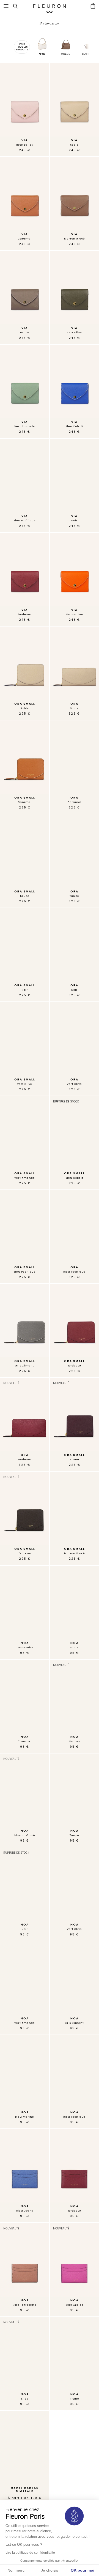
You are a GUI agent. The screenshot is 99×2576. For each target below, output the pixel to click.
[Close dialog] (93, 1268)
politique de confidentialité (72, 1319)
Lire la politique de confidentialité (30, 2553)
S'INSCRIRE (73, 1309)
